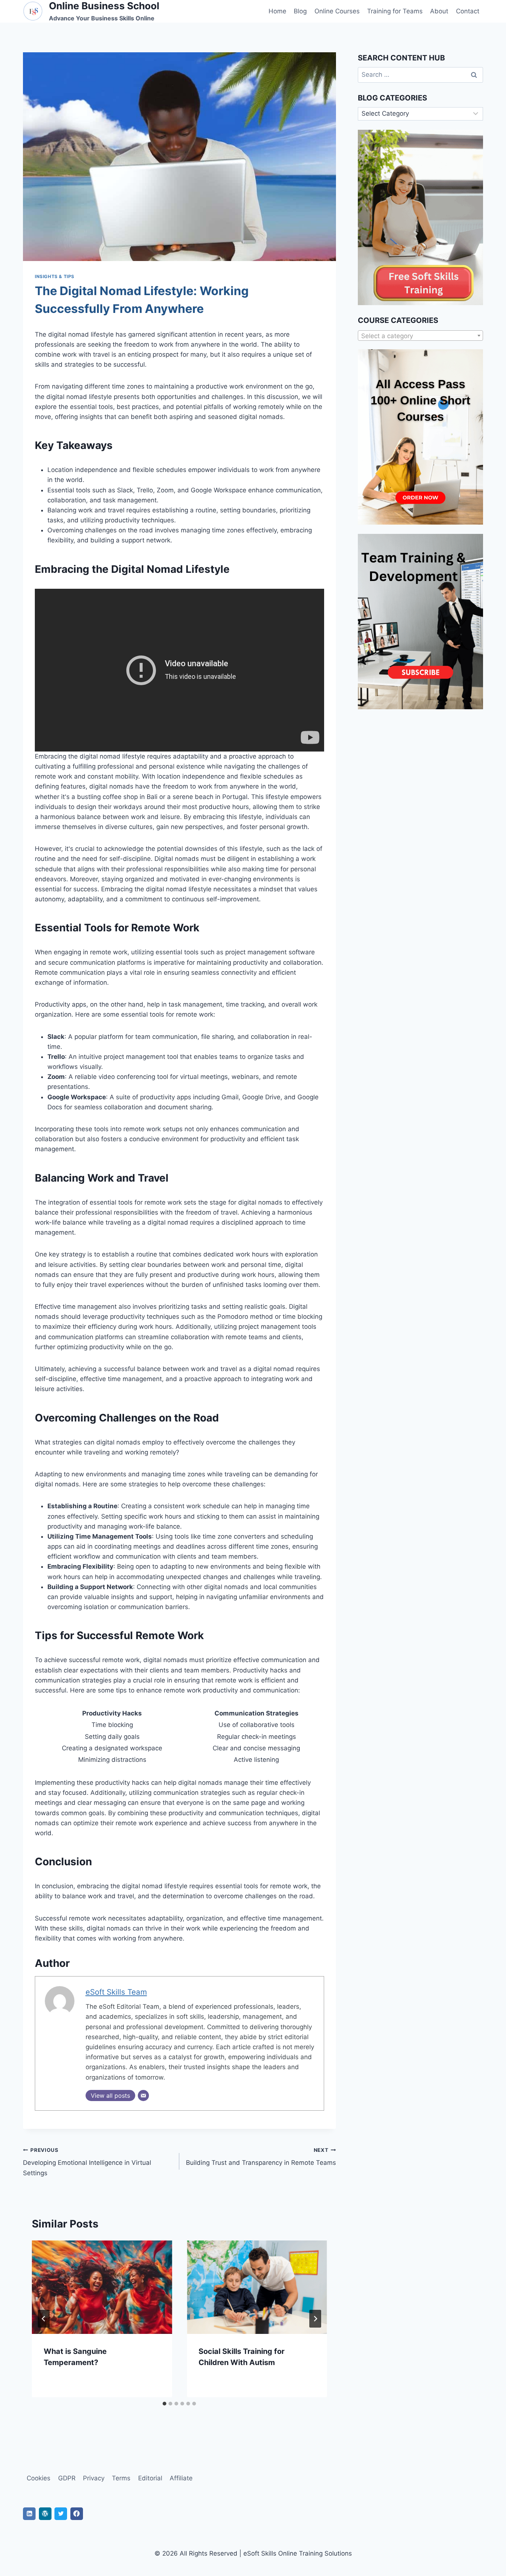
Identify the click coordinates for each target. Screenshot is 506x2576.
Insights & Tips (55, 276)
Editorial (150, 2478)
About (439, 11)
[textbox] (420, 336)
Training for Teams (395, 11)
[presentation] (102, 2287)
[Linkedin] (29, 2514)
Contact (468, 11)
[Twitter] (61, 2514)
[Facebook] (77, 2514)
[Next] (315, 2319)
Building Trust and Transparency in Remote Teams (261, 2157)
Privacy (94, 2478)
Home (277, 11)
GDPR (67, 2478)
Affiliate (181, 2478)
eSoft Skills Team (116, 1992)
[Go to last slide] (44, 2319)
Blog (300, 11)
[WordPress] (45, 2514)
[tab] (164, 2404)
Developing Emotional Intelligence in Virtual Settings (87, 2162)
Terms (121, 2478)
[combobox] (420, 336)
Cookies (39, 2478)
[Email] (143, 2096)
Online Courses (337, 11)
